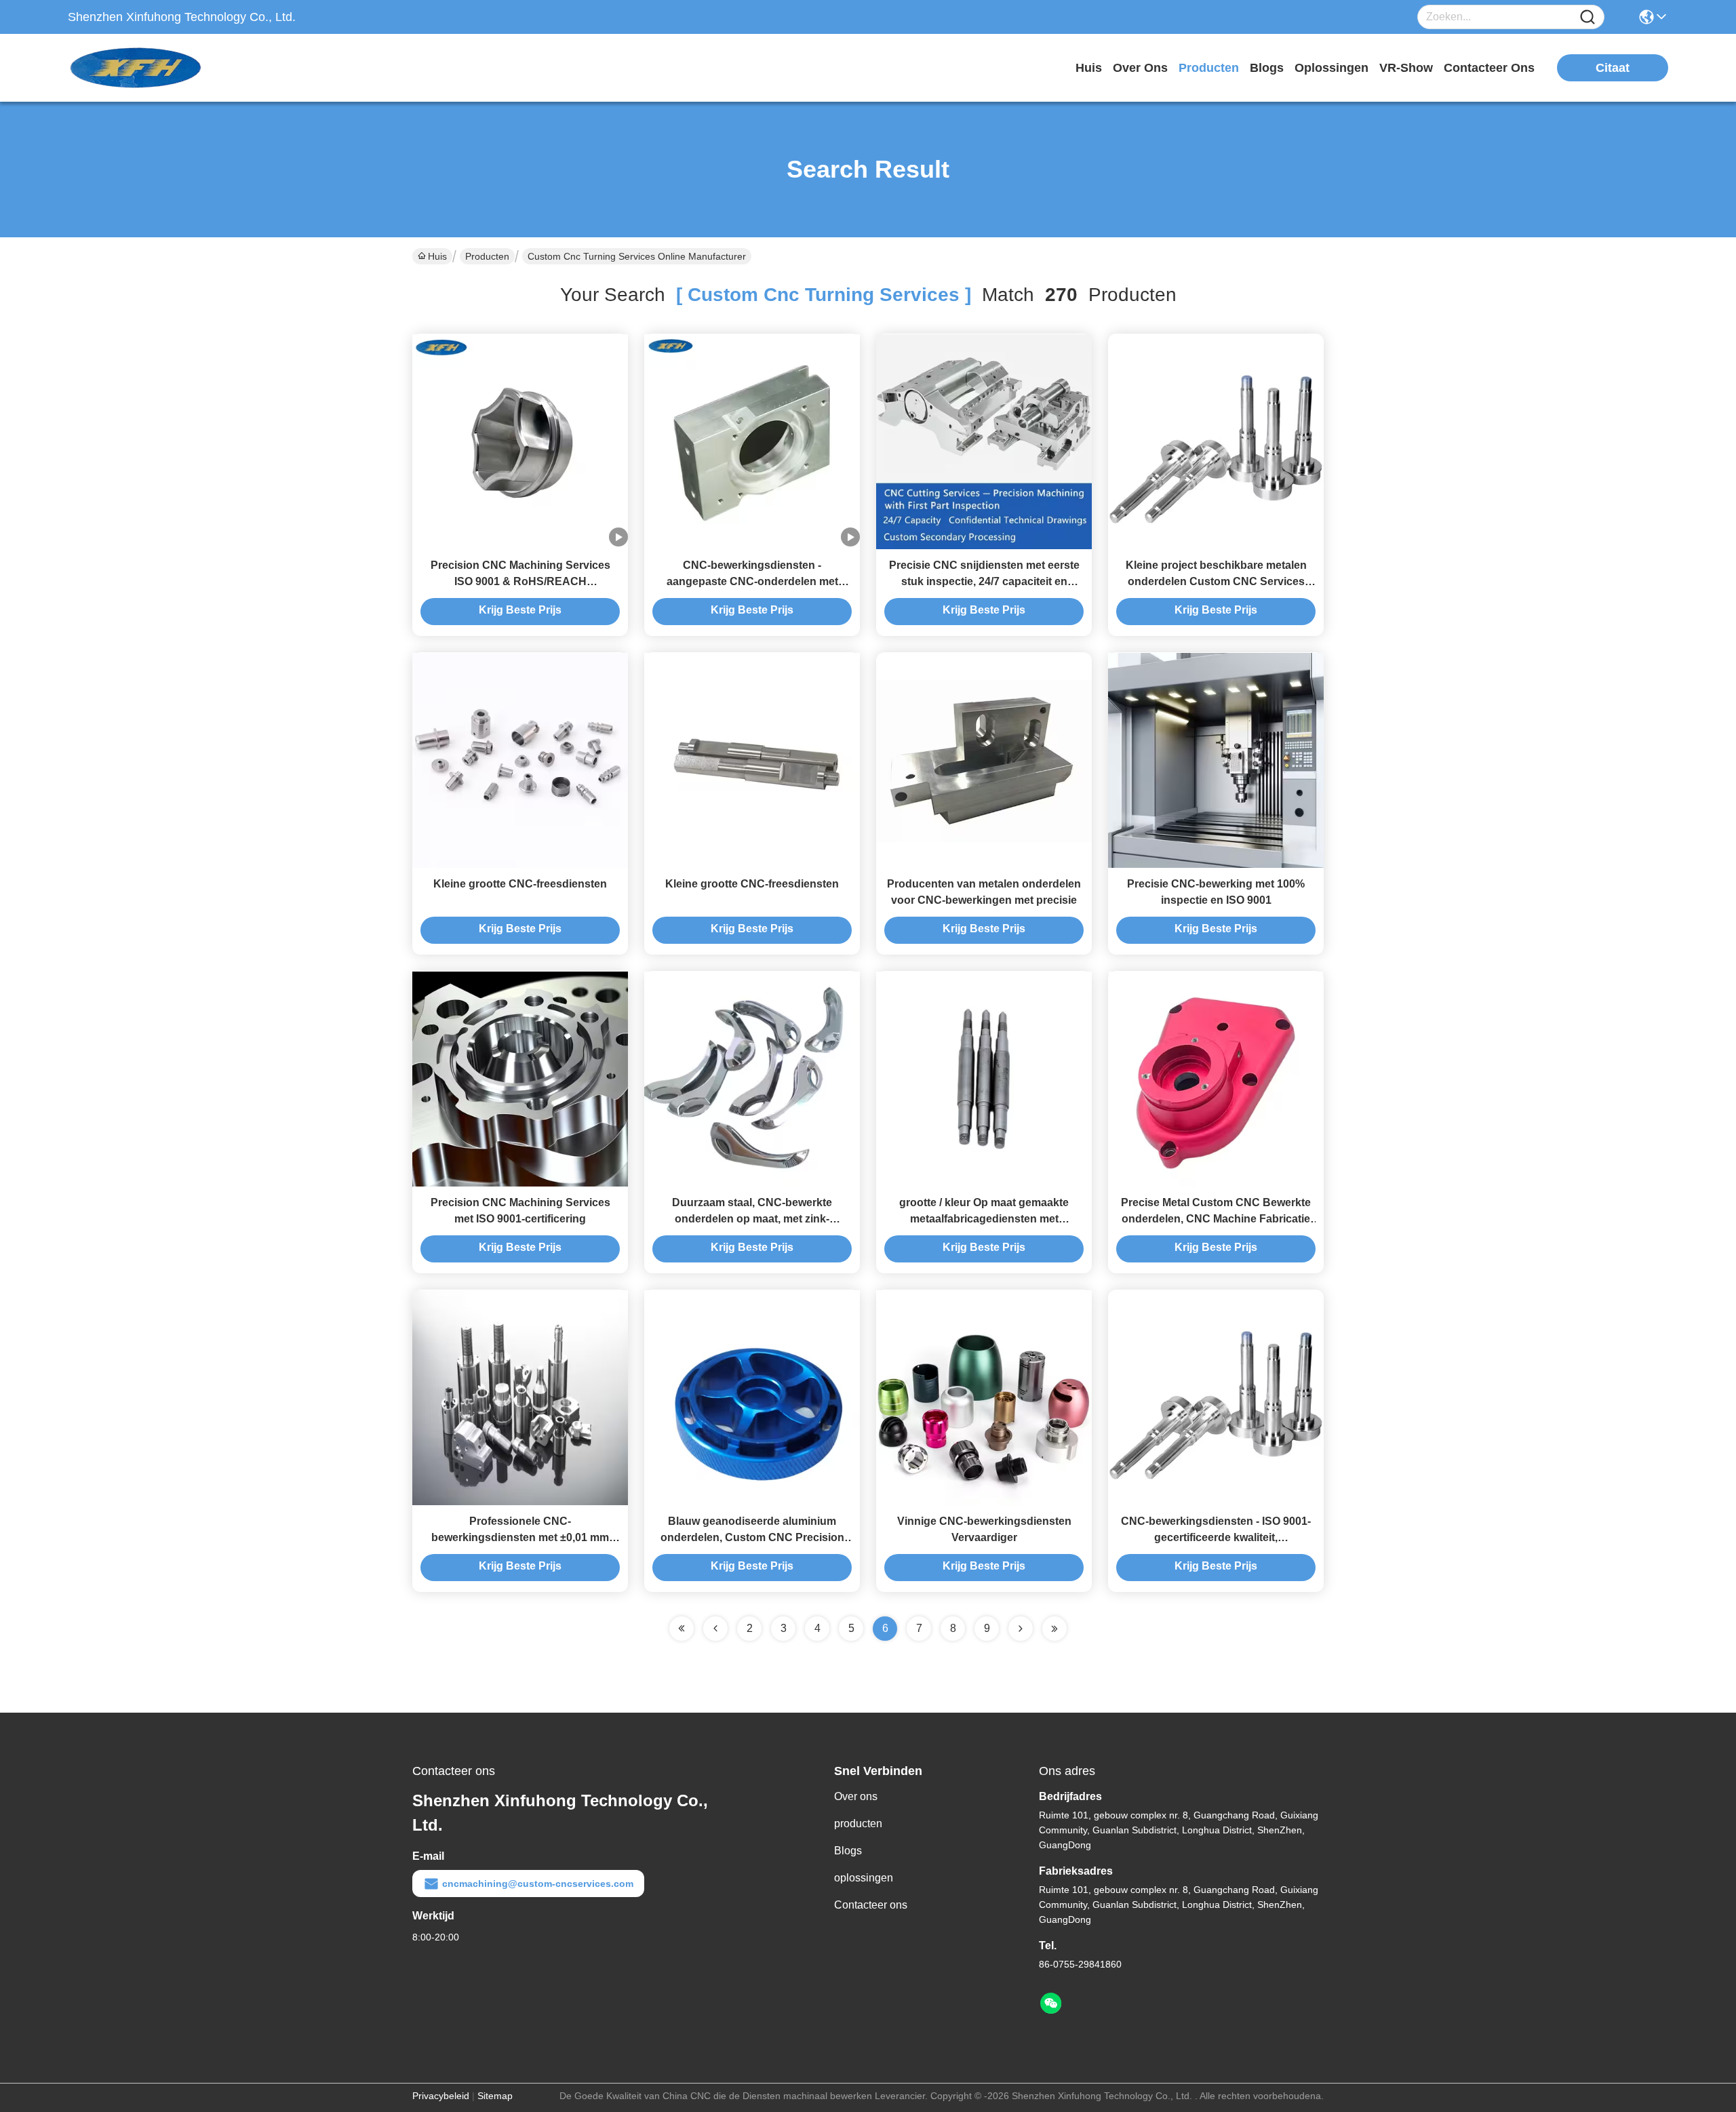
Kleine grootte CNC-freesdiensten (520, 884)
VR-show (1406, 68)
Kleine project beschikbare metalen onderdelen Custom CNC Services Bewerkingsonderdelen (1216, 581)
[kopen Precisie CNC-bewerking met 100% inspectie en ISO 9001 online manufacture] (1216, 760)
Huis (1089, 68)
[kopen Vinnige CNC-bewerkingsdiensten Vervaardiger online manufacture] (984, 1397)
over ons (1140, 68)
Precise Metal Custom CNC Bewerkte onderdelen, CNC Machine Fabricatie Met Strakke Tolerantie (1216, 1219)
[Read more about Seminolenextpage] (1021, 1629)
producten (1209, 68)
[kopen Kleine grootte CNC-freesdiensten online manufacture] (520, 760)
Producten (487, 256)
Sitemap (495, 2096)
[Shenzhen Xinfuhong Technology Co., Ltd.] (142, 68)
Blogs (848, 1851)
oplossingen (1331, 68)
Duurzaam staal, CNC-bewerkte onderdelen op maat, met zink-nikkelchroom (752, 1219)
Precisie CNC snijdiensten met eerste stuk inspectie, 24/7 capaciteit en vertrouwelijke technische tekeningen (984, 581)
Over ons (856, 1796)
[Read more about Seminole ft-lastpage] (1054, 1629)
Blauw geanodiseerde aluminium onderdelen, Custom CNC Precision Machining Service (752, 1537)
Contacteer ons (871, 1905)
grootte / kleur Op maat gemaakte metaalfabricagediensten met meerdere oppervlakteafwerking (984, 1219)
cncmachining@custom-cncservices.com (538, 1884)
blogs (1267, 68)
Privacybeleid (441, 2096)
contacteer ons (1489, 68)
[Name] (1587, 17)
